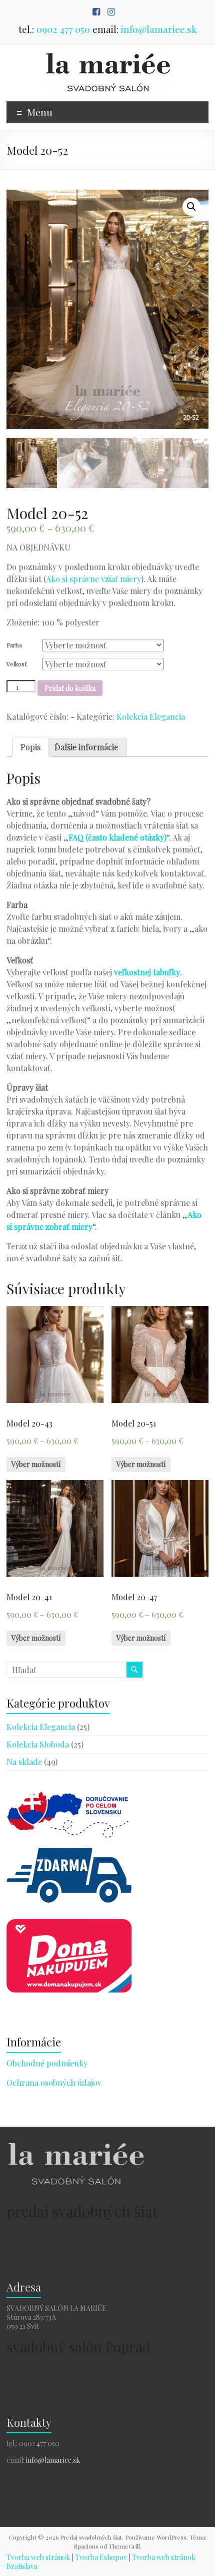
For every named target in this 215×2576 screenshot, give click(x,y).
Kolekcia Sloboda (38, 1744)
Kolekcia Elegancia (151, 716)
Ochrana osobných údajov (54, 2083)
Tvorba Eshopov (101, 2557)
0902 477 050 (63, 29)
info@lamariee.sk (159, 29)
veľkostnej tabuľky (147, 972)
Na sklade (24, 1762)
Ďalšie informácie (86, 747)
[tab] (30, 747)
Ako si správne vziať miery (93, 579)
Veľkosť (16, 664)
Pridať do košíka (70, 688)
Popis (30, 747)
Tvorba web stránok (38, 2557)
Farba (14, 645)
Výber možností (36, 1464)
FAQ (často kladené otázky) (117, 837)
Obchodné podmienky (47, 2063)
